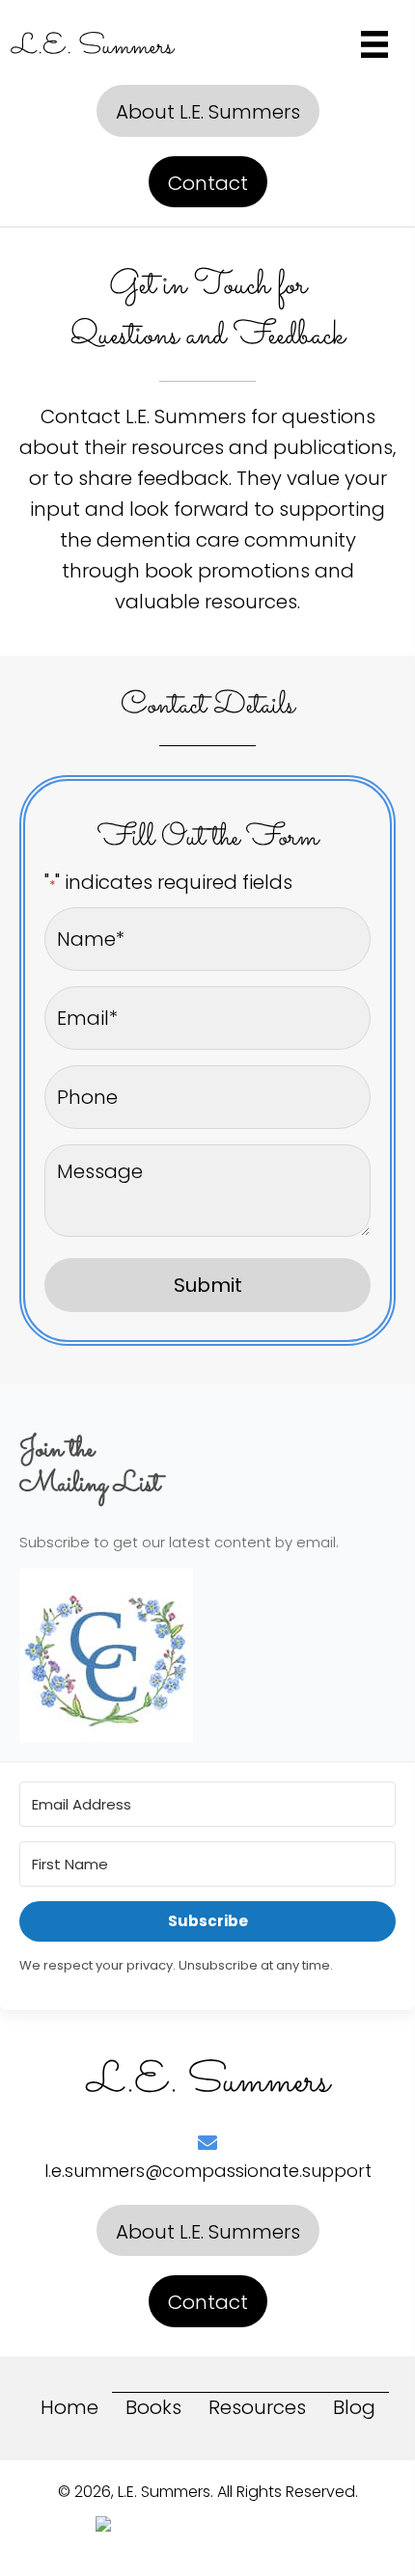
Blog (354, 2407)
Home (69, 2407)
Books (153, 2407)
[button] (208, 111)
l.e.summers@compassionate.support (208, 2171)
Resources (257, 2407)
